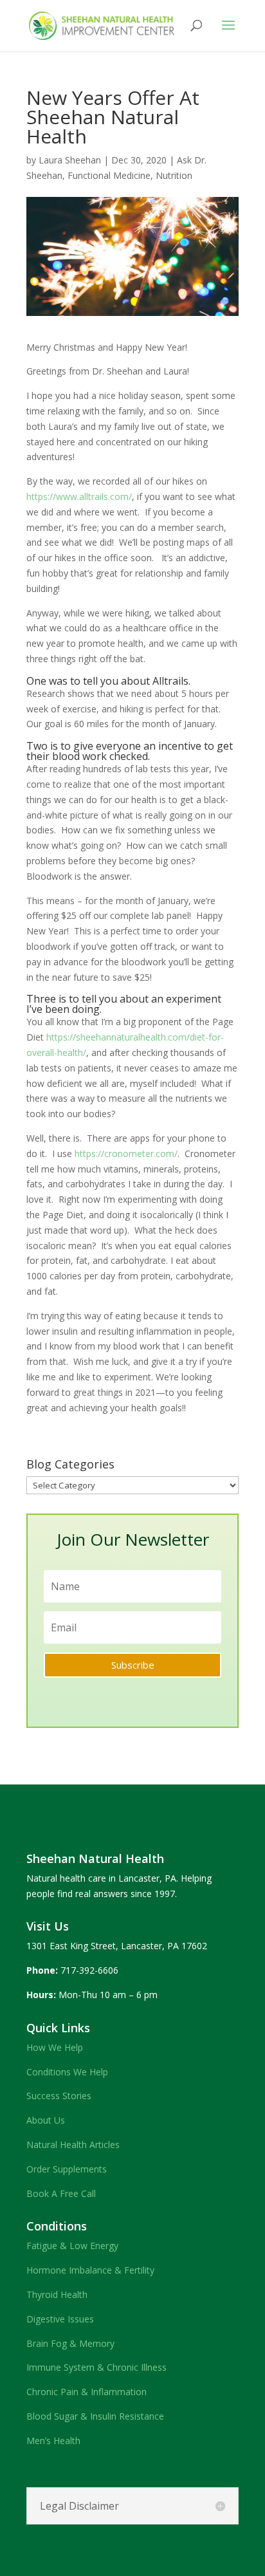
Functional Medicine (109, 175)
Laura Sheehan (70, 160)
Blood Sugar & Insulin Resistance (95, 2416)
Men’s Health (53, 2441)
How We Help (55, 2047)
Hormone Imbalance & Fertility (90, 2270)
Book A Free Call (61, 2193)
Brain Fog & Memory (70, 2343)
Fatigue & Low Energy (72, 2246)
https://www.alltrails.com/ (79, 496)
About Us (46, 2120)
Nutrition (174, 175)
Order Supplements (67, 2169)
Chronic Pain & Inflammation (87, 2392)
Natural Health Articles (73, 2145)
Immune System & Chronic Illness (96, 2367)
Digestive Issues (60, 2319)
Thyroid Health (57, 2294)
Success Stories (59, 2096)
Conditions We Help (67, 2072)
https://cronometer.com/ (126, 1154)
